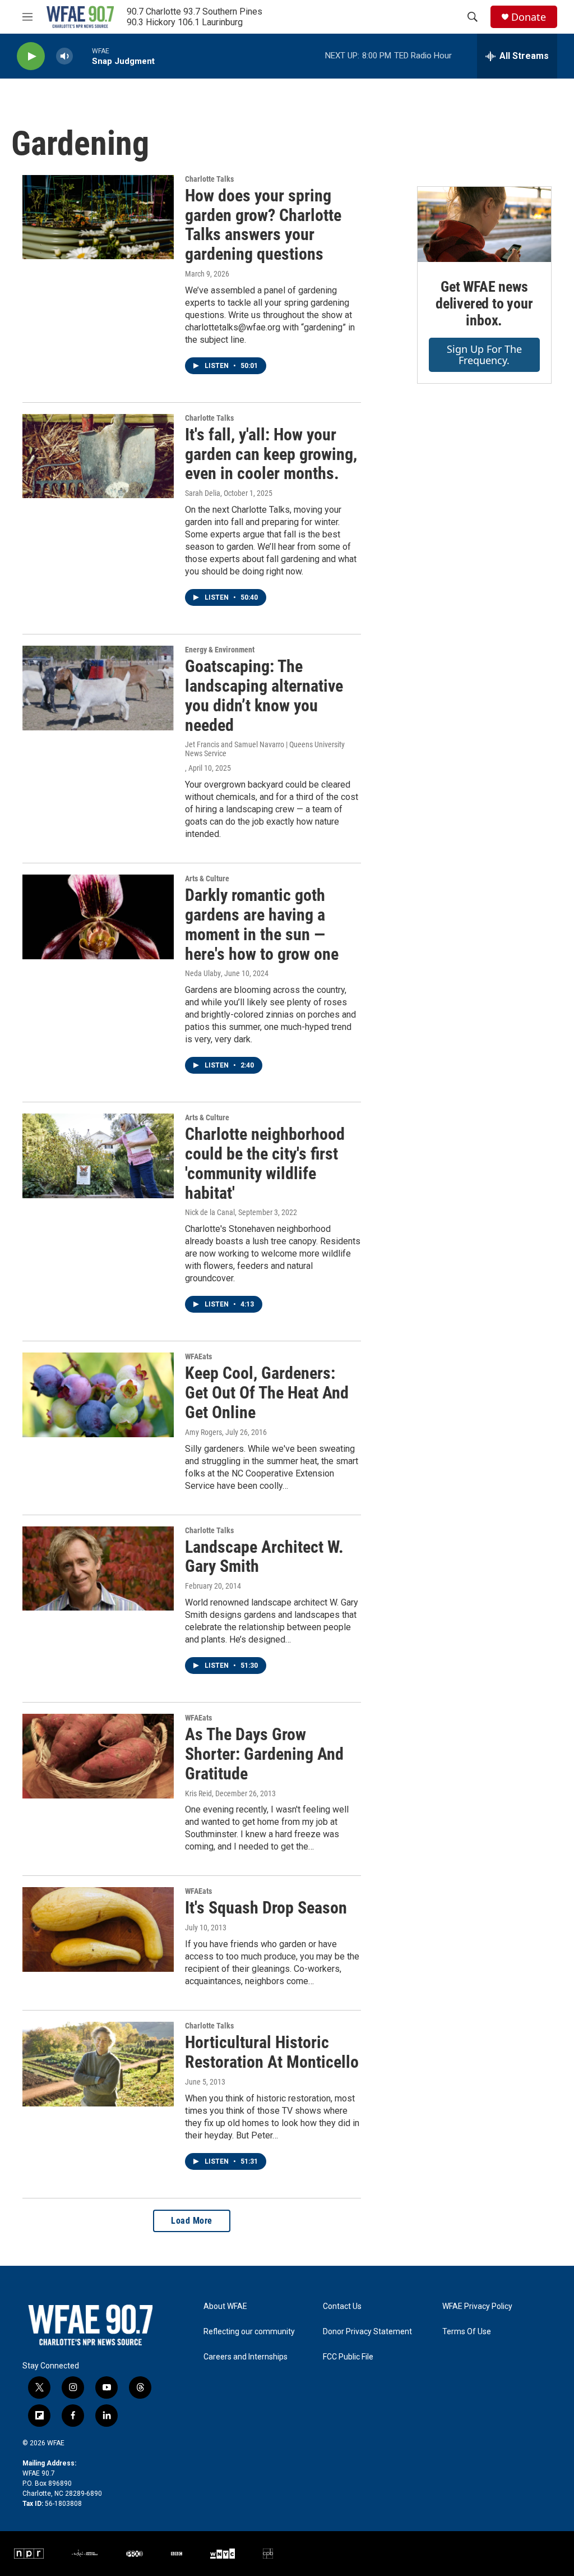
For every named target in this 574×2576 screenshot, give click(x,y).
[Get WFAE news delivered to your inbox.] (484, 224)
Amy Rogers (203, 1432)
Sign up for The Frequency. (484, 355)
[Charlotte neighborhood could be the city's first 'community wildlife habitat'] (98, 1156)
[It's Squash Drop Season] (98, 1929)
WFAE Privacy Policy (477, 2306)
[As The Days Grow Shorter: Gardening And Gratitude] (98, 1756)
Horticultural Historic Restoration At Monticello (272, 2052)
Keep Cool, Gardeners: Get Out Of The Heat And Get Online (267, 1393)
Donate (529, 17)
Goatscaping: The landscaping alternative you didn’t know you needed (264, 695)
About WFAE (225, 2306)
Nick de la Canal (210, 1212)
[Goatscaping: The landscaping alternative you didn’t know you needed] (98, 688)
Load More (192, 2221)
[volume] (64, 56)
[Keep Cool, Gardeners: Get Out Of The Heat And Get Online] (98, 1395)
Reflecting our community (249, 2332)
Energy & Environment (220, 650)
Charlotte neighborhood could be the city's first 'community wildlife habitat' (265, 1163)
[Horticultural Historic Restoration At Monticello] (98, 2064)
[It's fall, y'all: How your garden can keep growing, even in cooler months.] (98, 456)
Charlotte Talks (209, 179)
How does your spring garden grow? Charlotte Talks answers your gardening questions (263, 225)
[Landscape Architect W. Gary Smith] (98, 1568)
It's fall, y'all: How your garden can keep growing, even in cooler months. (271, 454)
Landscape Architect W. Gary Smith (264, 1557)
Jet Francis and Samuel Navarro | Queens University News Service (265, 749)
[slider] (82, 56)
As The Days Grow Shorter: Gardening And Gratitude (264, 1754)
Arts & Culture (207, 878)
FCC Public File (348, 2357)
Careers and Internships (246, 2357)
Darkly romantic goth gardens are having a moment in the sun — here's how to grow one (262, 924)
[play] (31, 56)
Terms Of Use (467, 2332)
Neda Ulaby (203, 973)
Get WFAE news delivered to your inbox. (484, 303)
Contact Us (342, 2306)
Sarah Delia (203, 493)
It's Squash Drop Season (266, 1908)
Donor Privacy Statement (367, 2332)
